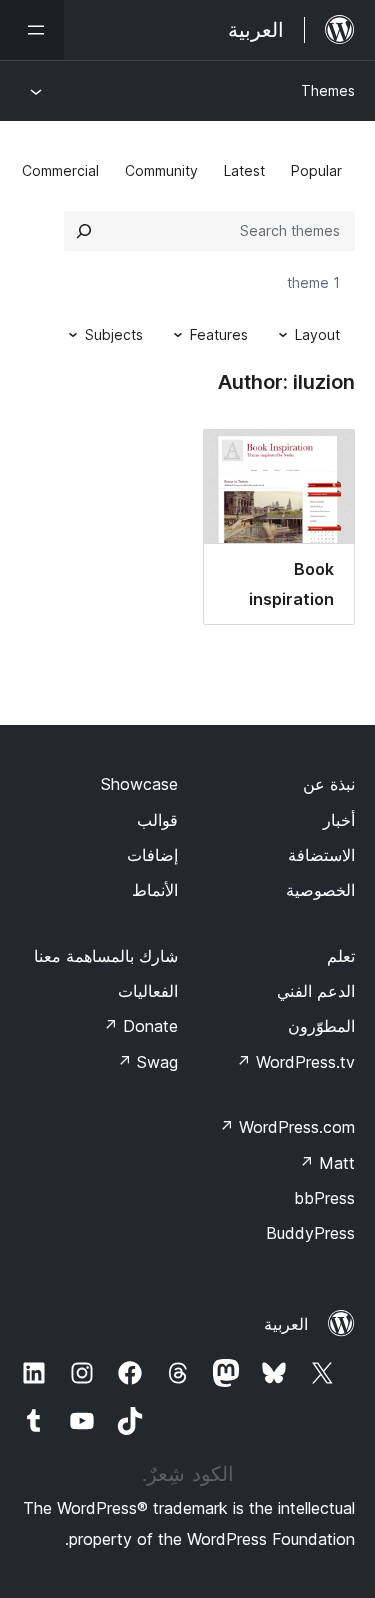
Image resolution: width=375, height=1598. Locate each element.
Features (219, 334)
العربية (286, 1324)
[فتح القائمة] (32, 30)
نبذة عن (329, 784)
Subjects (114, 334)
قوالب (157, 820)
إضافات (152, 855)
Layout (317, 334)
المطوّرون (321, 1026)
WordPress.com (287, 1127)
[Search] (84, 231)
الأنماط (155, 890)
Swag (147, 1062)
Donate (140, 1026)
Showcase (139, 784)
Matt (327, 1163)
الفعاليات (148, 991)
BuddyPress (310, 1233)
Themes (328, 90)
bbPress (324, 1198)
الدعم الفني (316, 991)
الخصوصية (320, 890)
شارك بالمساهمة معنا (106, 956)
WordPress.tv (295, 1062)
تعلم (341, 956)
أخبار (339, 820)
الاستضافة (321, 855)
